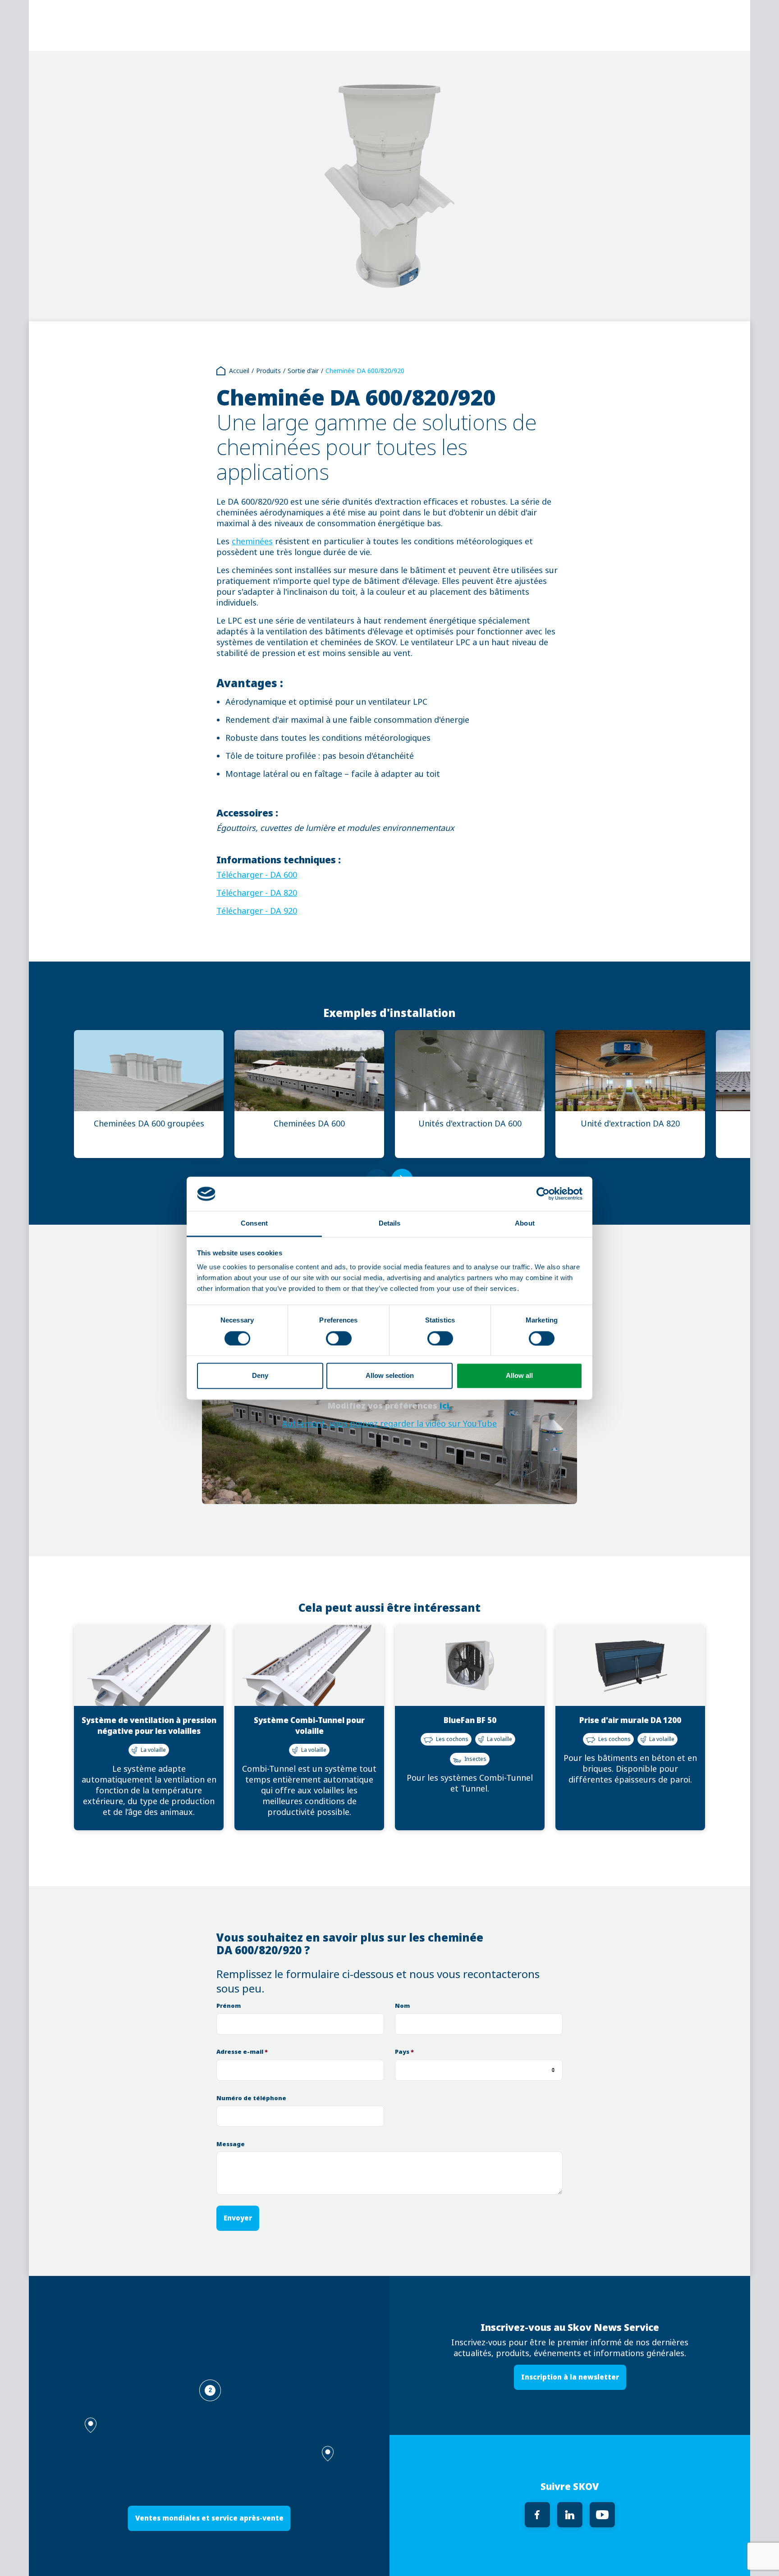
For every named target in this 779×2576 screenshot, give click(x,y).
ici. (446, 1406)
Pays (404, 2052)
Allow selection (390, 1376)
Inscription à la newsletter (570, 2377)
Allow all (519, 1376)
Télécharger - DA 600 (257, 875)
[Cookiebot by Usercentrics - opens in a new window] (543, 1194)
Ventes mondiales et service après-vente (209, 2518)
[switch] (339, 1338)
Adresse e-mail (242, 2052)
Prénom (229, 2006)
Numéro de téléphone (251, 2098)
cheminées (252, 542)
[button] (328, 2454)
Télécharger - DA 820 (257, 893)
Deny (260, 1376)
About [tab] (525, 1224)
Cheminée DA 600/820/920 (365, 371)
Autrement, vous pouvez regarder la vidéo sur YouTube (389, 1424)
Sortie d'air (303, 371)
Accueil (239, 371)
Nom (402, 2006)
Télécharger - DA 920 (257, 911)
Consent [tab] (254, 1224)
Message (231, 2144)
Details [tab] (390, 1224)
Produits (268, 371)
